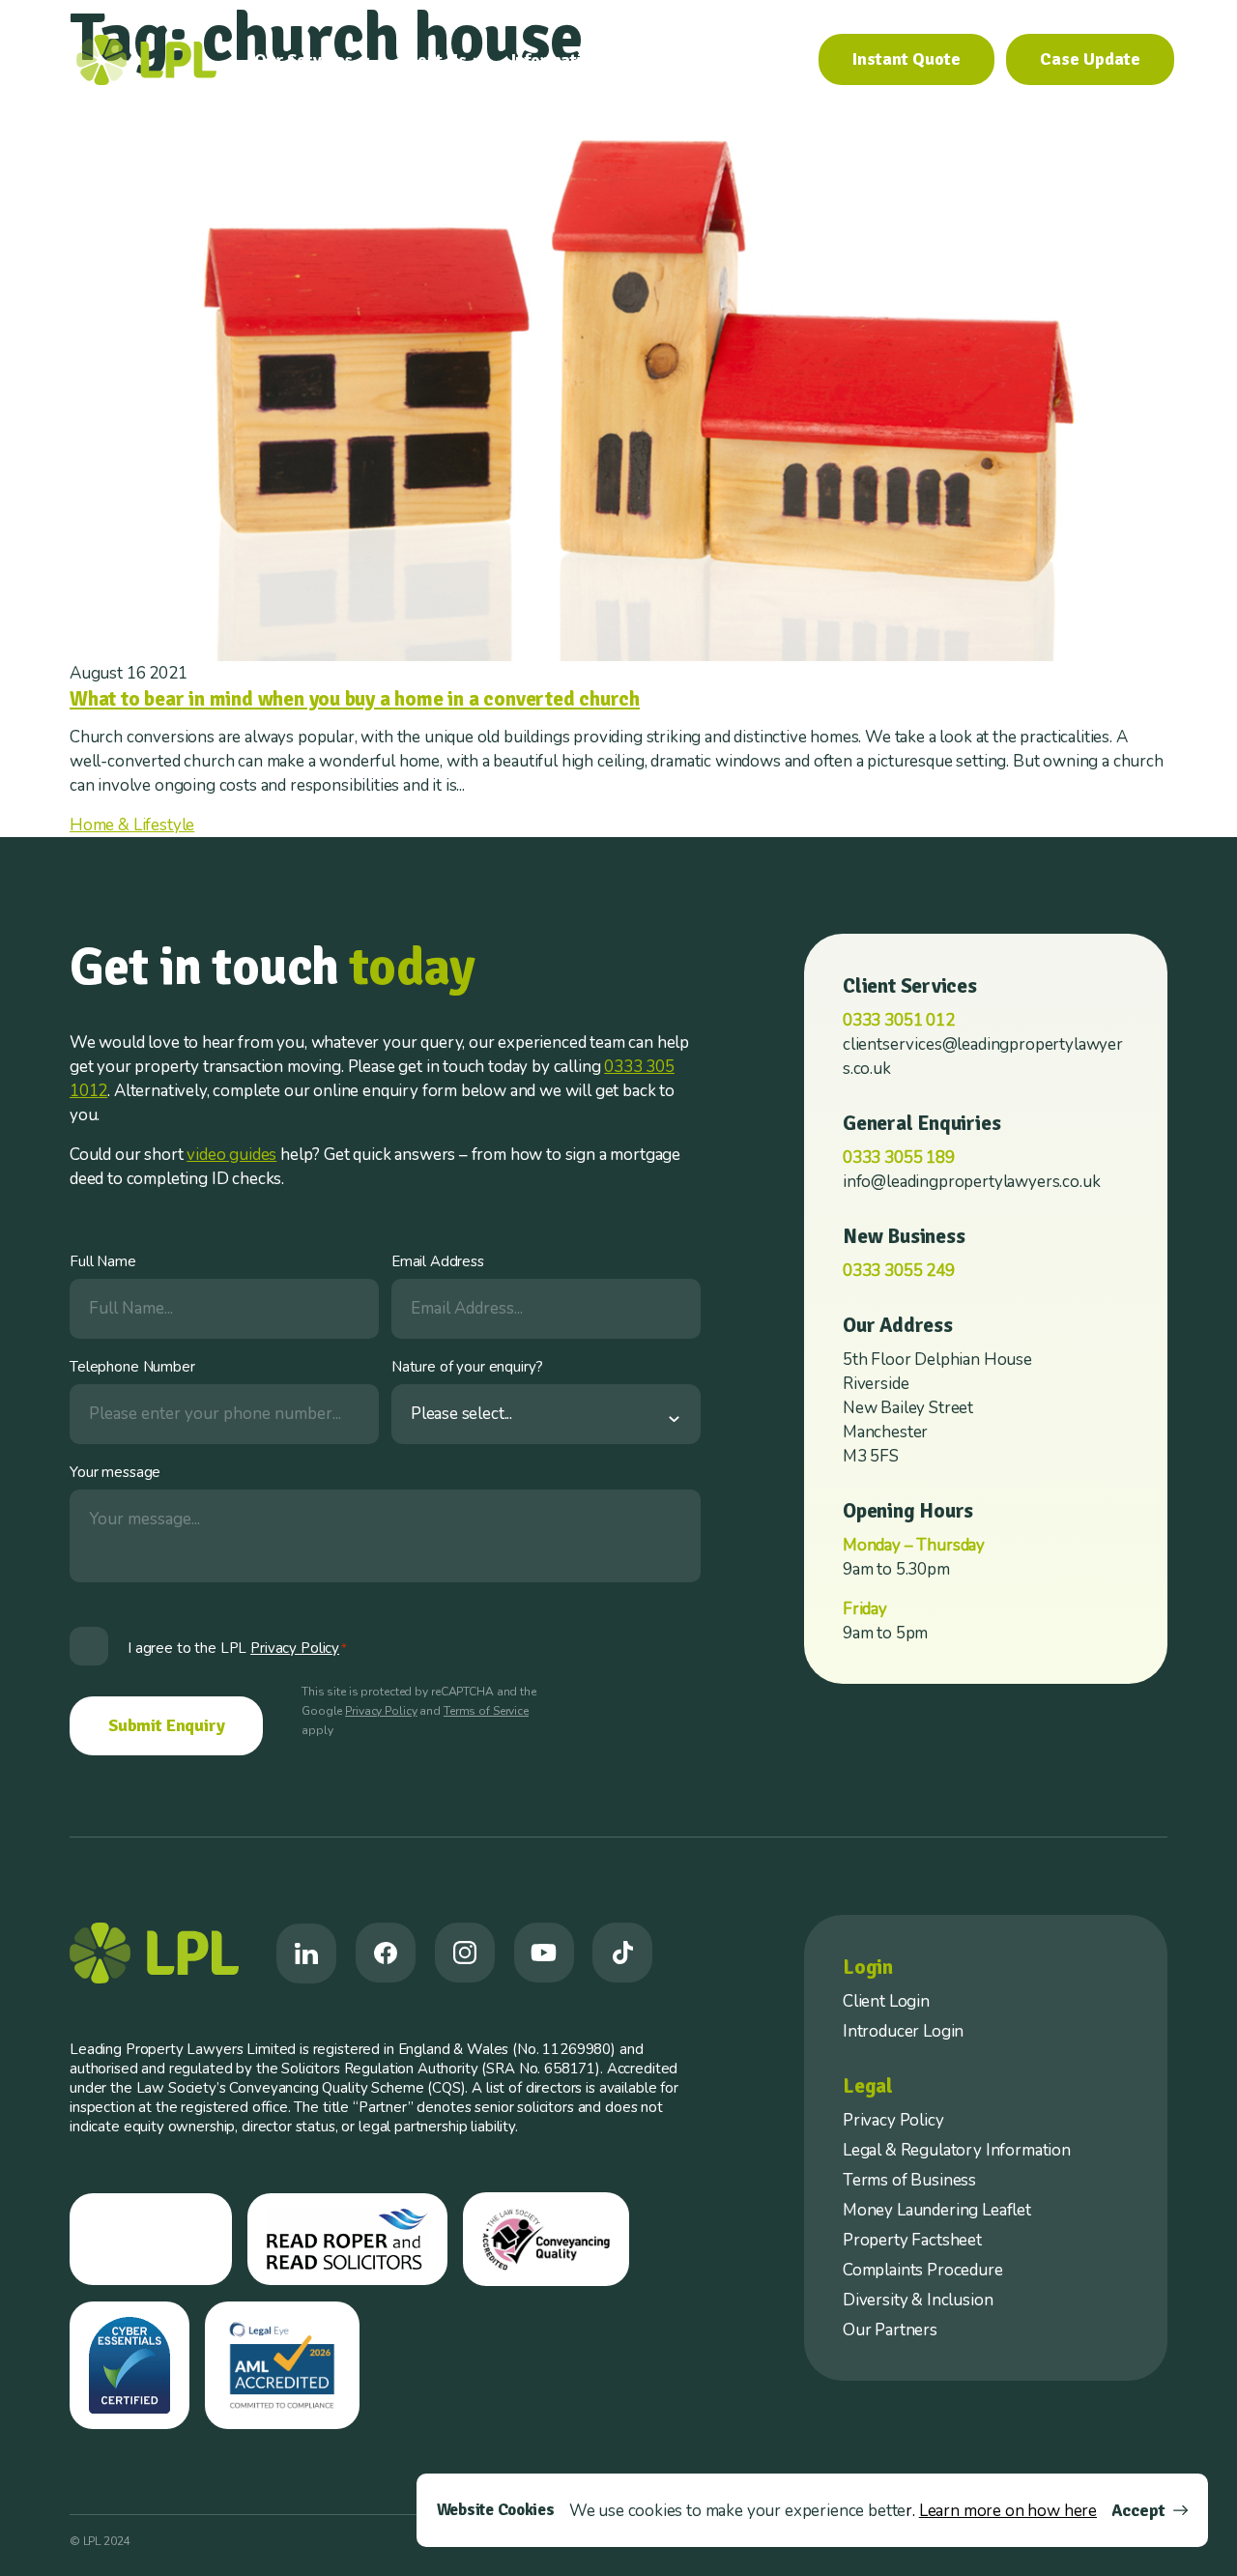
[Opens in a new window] (306, 1954)
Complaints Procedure (923, 2270)
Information (556, 60)
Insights (676, 60)
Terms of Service (486, 1711)
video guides (231, 1155)
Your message (115, 1472)
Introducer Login (903, 2031)
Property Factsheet (912, 2240)
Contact (764, 60)
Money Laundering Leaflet (937, 2210)
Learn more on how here (1008, 2511)
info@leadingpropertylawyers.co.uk (971, 1182)
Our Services (303, 60)
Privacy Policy (381, 1711)
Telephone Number (132, 1367)
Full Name (103, 1261)
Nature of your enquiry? (467, 1367)
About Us (432, 60)
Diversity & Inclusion (918, 2300)
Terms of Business (909, 2180)
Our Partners (890, 2330)
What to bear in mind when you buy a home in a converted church (355, 699)
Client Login (886, 2001)
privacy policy (295, 1648)
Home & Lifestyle (132, 825)
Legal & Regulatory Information (957, 2150)
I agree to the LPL (237, 1648)
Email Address (438, 1261)
